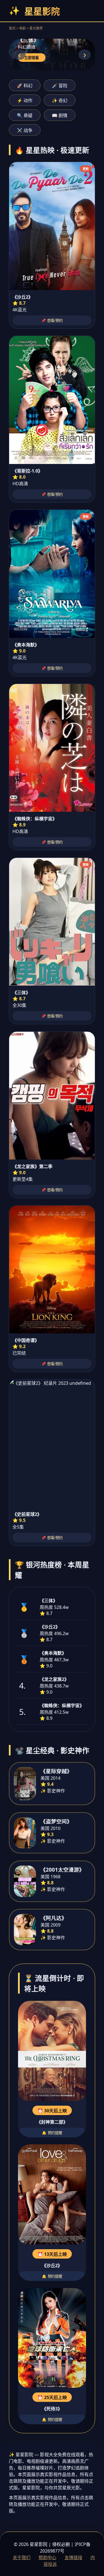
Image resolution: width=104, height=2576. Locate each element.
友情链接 (73, 2558)
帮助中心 (47, 2558)
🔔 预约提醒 (52, 2133)
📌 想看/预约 (52, 321)
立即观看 (32, 58)
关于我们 (22, 2558)
